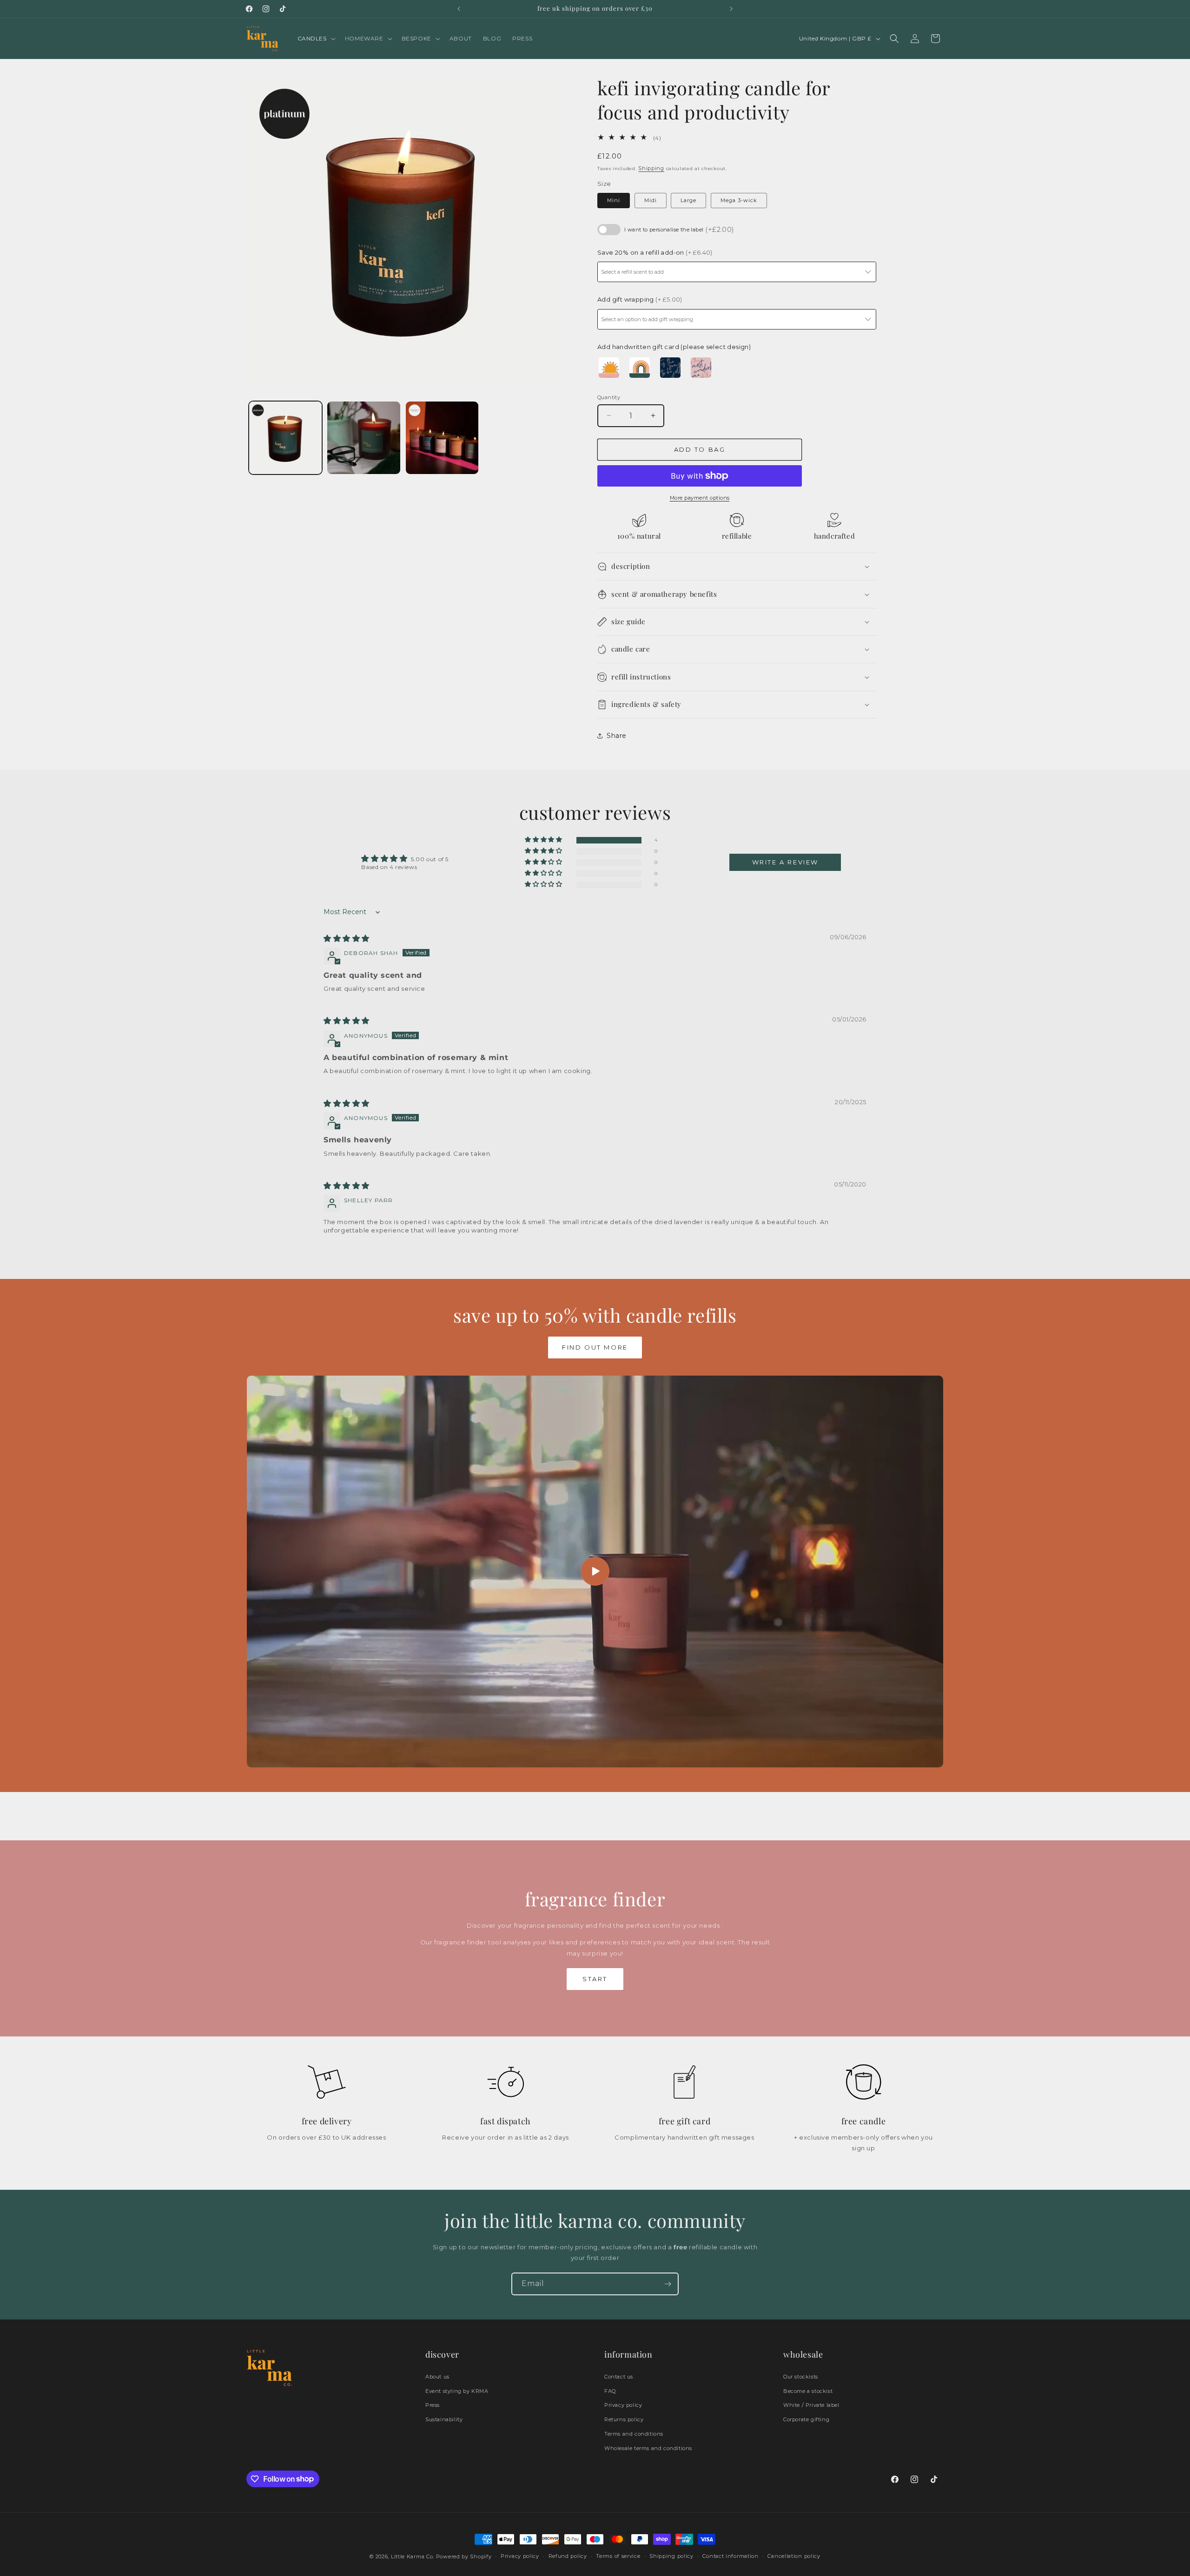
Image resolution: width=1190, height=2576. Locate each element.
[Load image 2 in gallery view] (364, 438)
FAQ (610, 2391)
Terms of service (618, 2556)
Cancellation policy (794, 2556)
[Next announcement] (731, 9)
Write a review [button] (785, 862)
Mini (614, 200)
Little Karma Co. (413, 2556)
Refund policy (568, 2556)
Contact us (619, 2377)
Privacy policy (623, 2405)
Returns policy (624, 2419)
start (595, 1979)
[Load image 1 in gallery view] (285, 438)
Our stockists (801, 2377)
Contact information (730, 2556)
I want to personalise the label (679, 230)
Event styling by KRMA (457, 2391)
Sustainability (444, 2419)
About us (437, 2377)
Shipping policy (671, 2556)
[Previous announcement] (459, 9)
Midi (651, 200)
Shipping (651, 168)
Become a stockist (808, 2391)
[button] (316, 39)
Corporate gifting (806, 2419)
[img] (347, 939)
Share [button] (617, 736)
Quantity (609, 397)
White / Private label (811, 2405)
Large (688, 200)
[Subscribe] (668, 2284)
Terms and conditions (634, 2434)
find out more (595, 1347)
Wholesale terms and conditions (648, 2448)
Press (433, 2405)
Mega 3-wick (739, 200)
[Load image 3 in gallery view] (442, 438)
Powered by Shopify (464, 2556)
